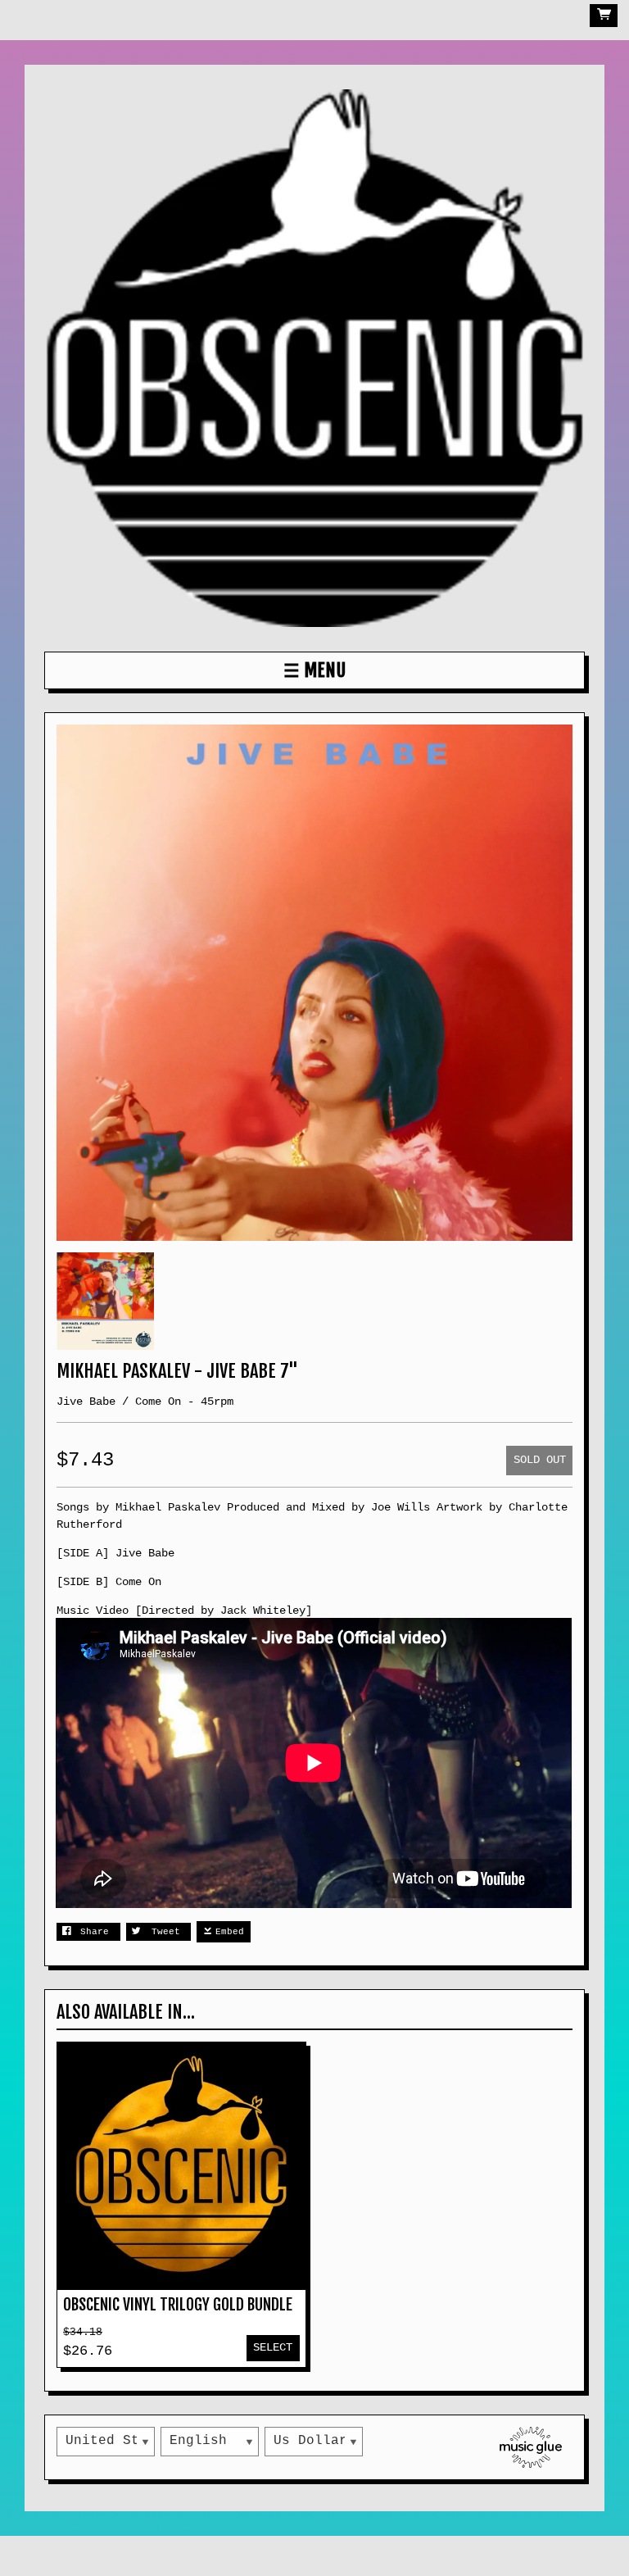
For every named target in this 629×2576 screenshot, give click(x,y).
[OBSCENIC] (314, 358)
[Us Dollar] (314, 2442)
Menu (325, 670)
